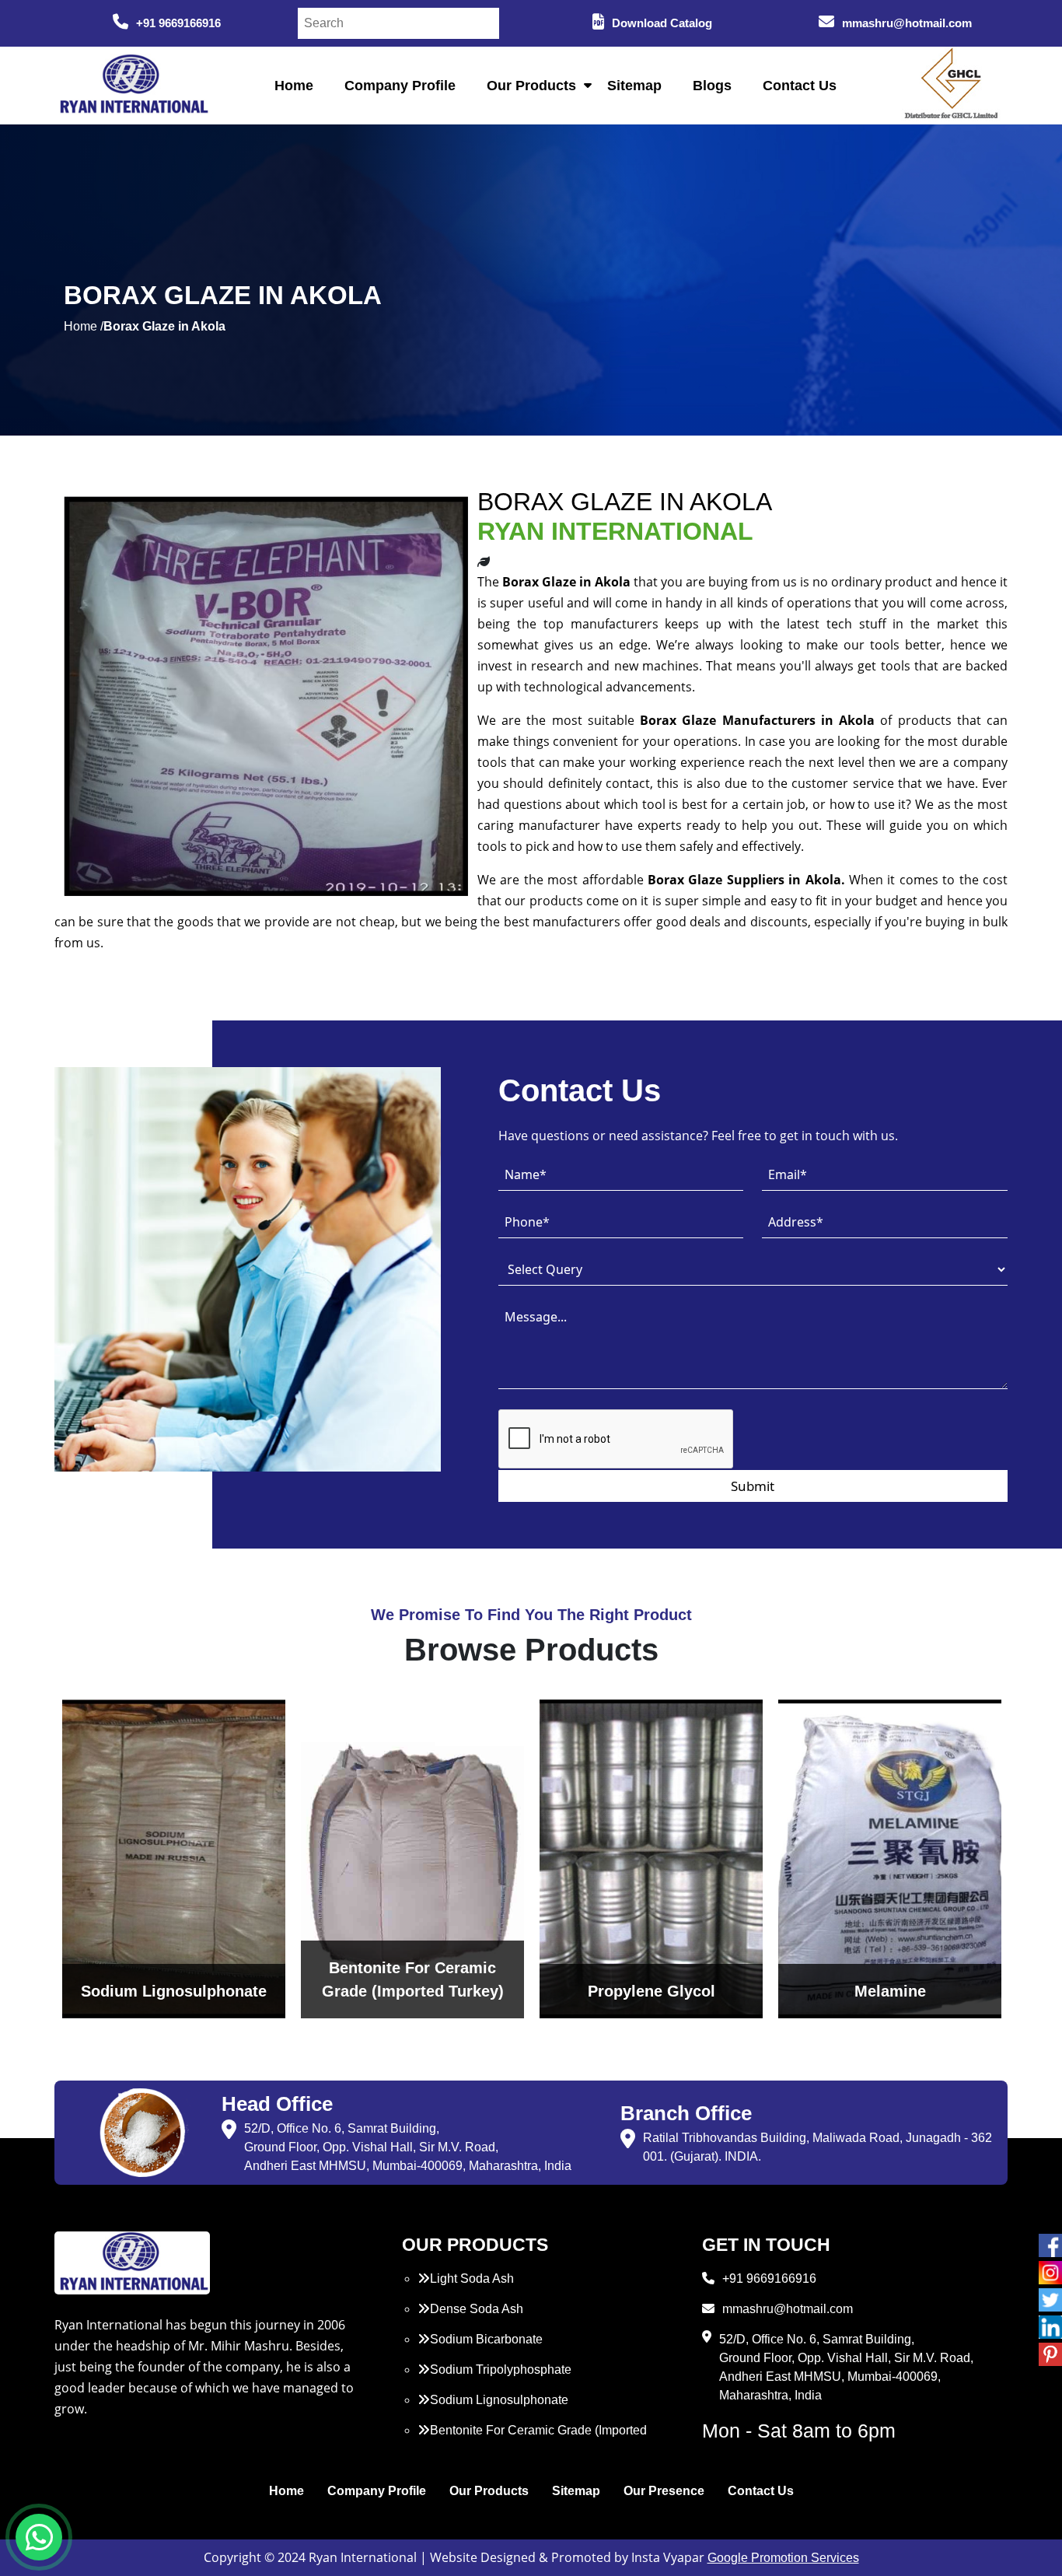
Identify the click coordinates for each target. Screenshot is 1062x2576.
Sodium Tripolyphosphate (501, 2369)
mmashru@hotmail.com (907, 23)
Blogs (712, 86)
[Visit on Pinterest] (1050, 2354)
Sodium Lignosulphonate (499, 2400)
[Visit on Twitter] (1050, 2300)
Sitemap (634, 86)
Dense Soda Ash (477, 2309)
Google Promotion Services (783, 2558)
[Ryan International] (132, 84)
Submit (753, 1486)
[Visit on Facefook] (1050, 2245)
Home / (84, 326)
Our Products (531, 86)
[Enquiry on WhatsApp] (39, 2537)
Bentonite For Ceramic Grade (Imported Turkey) (532, 2439)
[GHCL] (952, 86)
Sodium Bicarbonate (486, 2339)
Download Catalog (662, 23)
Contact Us (800, 86)
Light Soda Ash (472, 2278)
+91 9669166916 (178, 23)
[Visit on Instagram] (1050, 2273)
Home (294, 86)
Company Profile (400, 86)
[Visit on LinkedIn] (1050, 2327)
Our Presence (664, 2491)
